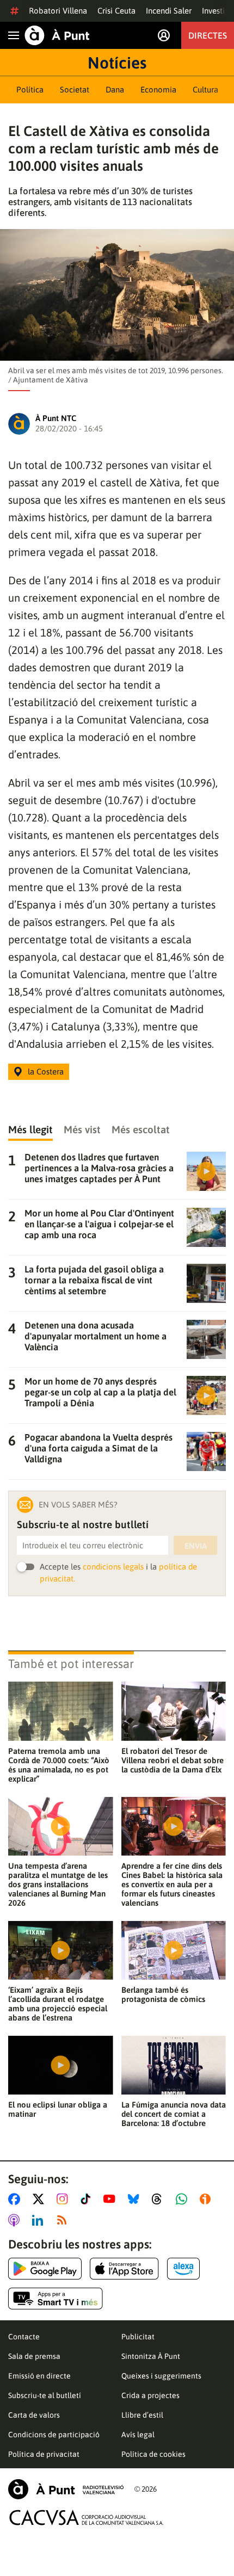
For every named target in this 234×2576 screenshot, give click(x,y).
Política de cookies (153, 2454)
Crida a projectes (150, 2395)
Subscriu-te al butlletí (45, 2395)
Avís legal (138, 2435)
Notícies (117, 63)
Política (30, 89)
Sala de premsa (34, 2356)
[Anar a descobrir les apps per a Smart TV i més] (56, 2299)
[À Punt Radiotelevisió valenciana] (66, 2489)
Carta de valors (34, 2415)
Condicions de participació (54, 2435)
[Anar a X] (41, 2199)
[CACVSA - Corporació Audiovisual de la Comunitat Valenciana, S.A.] (87, 2518)
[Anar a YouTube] (112, 2199)
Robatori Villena (58, 11)
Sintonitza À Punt (151, 2356)
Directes (208, 35)
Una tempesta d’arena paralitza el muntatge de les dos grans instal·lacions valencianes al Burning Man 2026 (58, 1884)
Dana (115, 89)
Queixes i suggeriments (161, 2376)
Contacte (24, 2337)
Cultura (205, 89)
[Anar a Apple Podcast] (16, 2220)
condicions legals (113, 1567)
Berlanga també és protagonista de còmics (163, 1994)
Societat (75, 89)
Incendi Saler (169, 11)
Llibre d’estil (142, 2415)
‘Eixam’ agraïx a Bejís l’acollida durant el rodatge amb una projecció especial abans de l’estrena (58, 2004)
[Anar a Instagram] (64, 2199)
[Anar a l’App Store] (124, 2269)
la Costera (46, 1071)
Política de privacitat (44, 2454)
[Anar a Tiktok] (88, 2199)
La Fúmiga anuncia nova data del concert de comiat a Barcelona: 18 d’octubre (174, 2114)
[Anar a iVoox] (207, 2199)
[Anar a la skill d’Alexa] (183, 2269)
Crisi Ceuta (116, 11)
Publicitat (138, 2337)
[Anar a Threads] (160, 2199)
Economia (158, 89)
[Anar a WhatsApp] (184, 2199)
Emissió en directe (39, 2376)
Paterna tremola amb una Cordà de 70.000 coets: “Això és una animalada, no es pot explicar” (59, 1765)
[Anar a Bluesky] (136, 2199)
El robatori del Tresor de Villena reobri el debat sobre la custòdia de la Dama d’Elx (173, 1760)
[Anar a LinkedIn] (40, 2220)
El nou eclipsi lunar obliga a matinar (58, 2109)
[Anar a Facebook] (16, 2199)
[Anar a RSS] (64, 2220)
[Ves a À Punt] (57, 35)
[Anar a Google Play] (45, 2269)
